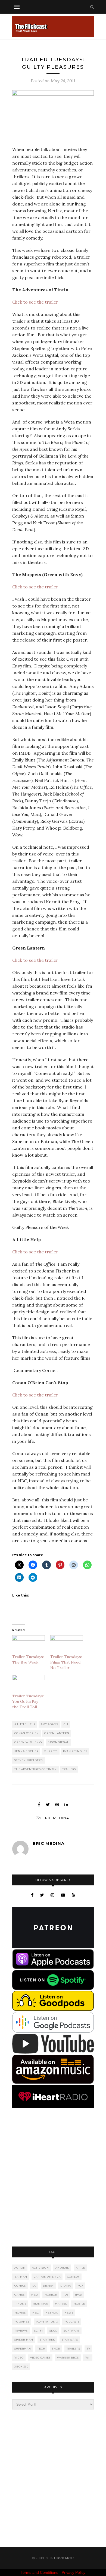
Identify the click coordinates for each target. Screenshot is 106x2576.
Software (72, 2331)
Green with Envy (28, 1742)
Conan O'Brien (27, 1733)
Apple (80, 2268)
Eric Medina (56, 1818)
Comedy (73, 2277)
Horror (51, 2295)
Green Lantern (57, 1733)
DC (34, 2286)
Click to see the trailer (35, 302)
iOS (66, 2295)
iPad (79, 2295)
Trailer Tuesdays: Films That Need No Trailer (66, 1662)
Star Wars (70, 2340)
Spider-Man (24, 2340)
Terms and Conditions (39, 2572)
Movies (20, 2313)
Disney (48, 2286)
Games (20, 2295)
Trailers (69, 1769)
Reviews (21, 2331)
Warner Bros (68, 2358)
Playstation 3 (47, 2322)
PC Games (22, 2322)
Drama (66, 2286)
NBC (36, 2313)
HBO (35, 2295)
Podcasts (72, 2322)
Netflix (52, 2313)
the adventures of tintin (36, 1769)
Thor (56, 2349)
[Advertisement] (53, 2178)
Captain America (47, 2277)
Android (62, 2268)
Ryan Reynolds (75, 1751)
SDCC (53, 2331)
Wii (88, 2358)
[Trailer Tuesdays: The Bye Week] (29, 1645)
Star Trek (47, 2340)
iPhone (20, 2304)
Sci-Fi (39, 2331)
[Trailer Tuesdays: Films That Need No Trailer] (67, 1645)
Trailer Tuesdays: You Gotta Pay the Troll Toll (28, 1701)
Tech (41, 2349)
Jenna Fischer (26, 1751)
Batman (21, 2277)
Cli (66, 1724)
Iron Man (41, 2304)
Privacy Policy (74, 2572)
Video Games (40, 2358)
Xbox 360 (21, 2367)
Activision (40, 2268)
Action (20, 2268)
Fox (80, 2286)
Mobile (79, 2304)
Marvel (61, 2304)
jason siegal (58, 1742)
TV (88, 2349)
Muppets (51, 1751)
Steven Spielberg (29, 1760)
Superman (23, 2349)
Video (19, 2358)
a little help (25, 1724)
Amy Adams (49, 1724)
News (69, 2313)
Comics (20, 2286)
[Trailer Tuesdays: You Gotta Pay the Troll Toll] (29, 1684)
